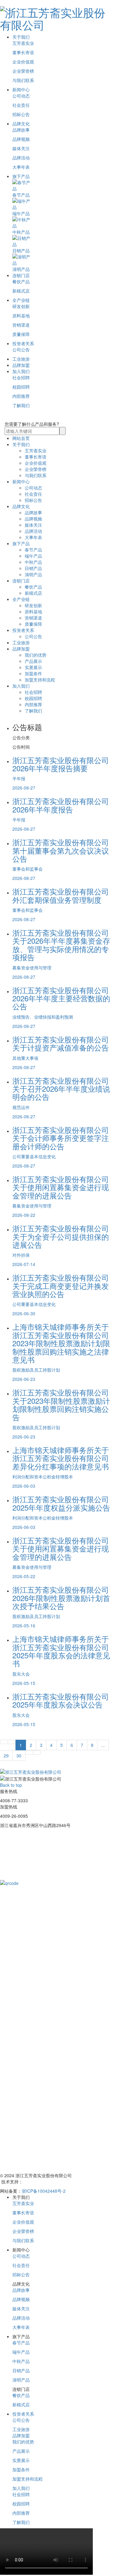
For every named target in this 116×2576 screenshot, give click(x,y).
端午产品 (33, 556)
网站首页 (21, 438)
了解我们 (21, 405)
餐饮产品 (21, 281)
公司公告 (21, 350)
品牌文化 (21, 124)
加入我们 (21, 371)
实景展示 (33, 667)
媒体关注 (21, 148)
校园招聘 (21, 387)
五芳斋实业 (23, 43)
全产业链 (21, 300)
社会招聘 (21, 377)
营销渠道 (21, 325)
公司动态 (21, 96)
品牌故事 (21, 130)
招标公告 (21, 114)
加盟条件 (33, 673)
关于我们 (21, 37)
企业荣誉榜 (23, 71)
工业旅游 (21, 359)
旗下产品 (21, 176)
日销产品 (33, 568)
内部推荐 (21, 396)
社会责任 (21, 105)
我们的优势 (36, 655)
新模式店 (21, 291)
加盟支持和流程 (40, 680)
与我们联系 (23, 80)
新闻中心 (21, 89)
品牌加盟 (21, 365)
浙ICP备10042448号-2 (44, 2191)
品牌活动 (21, 158)
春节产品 (33, 550)
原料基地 (21, 315)
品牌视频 (21, 139)
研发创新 (21, 306)
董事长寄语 (23, 52)
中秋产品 (33, 562)
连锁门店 (21, 275)
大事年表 (21, 167)
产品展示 (33, 661)
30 (19, 1756)
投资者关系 (23, 343)
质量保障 (21, 334)
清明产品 (33, 574)
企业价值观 (23, 62)
